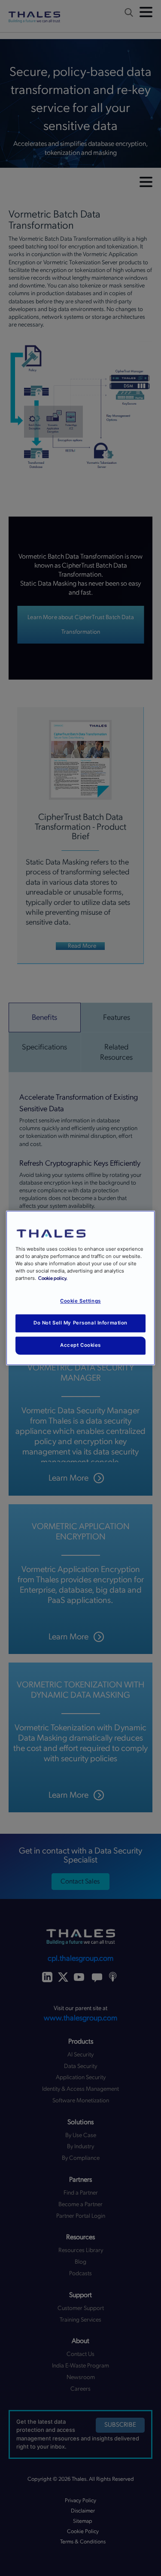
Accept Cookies (80, 1345)
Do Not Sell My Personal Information (80, 1323)
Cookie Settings (80, 1301)
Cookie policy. (53, 1279)
